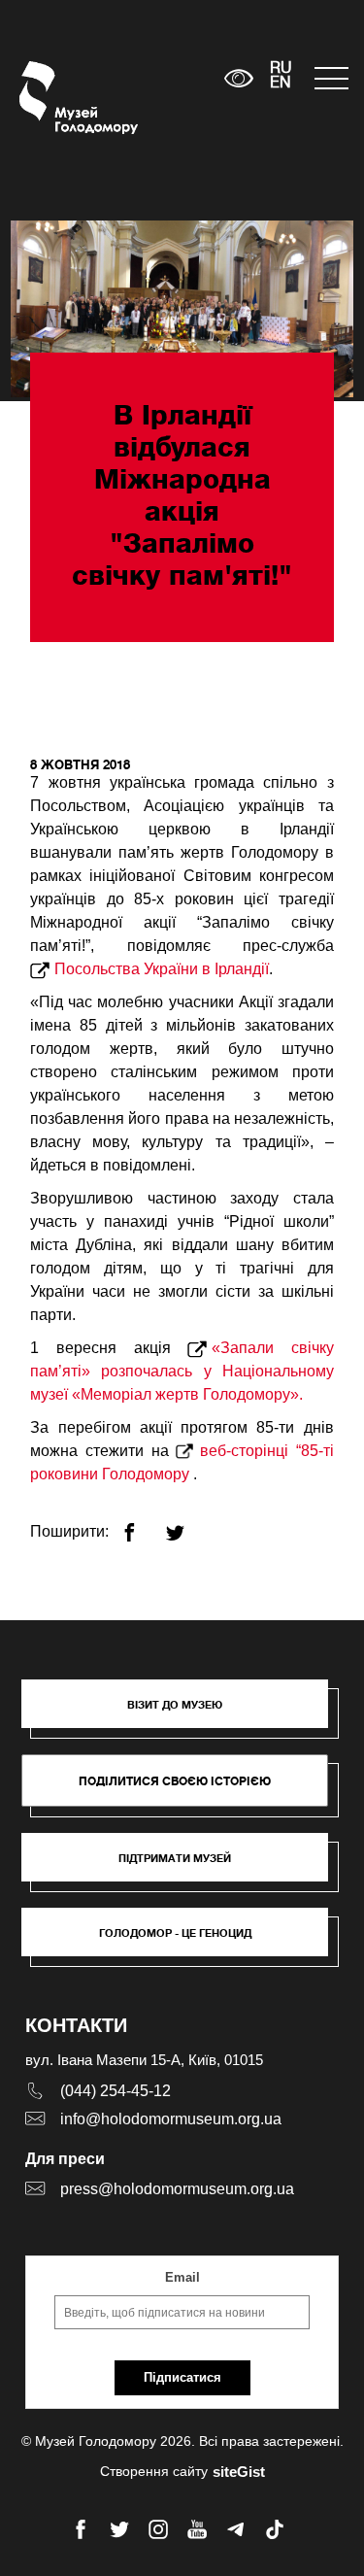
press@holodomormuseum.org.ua (177, 2189)
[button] (184, 1713)
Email (182, 2277)
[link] (184, 1867)
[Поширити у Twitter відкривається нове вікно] (187, 1525)
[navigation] (330, 78)
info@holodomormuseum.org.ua (171, 2119)
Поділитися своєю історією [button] (175, 1781)
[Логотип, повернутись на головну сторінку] (56, 98)
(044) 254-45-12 (116, 2091)
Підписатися (182, 2377)
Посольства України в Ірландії (162, 969)
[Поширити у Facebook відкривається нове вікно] (141, 1525)
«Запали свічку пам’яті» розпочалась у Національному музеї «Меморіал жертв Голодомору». (182, 1371)
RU (281, 69)
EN (281, 84)
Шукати (149, 78)
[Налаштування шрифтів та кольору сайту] (238, 78)
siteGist (239, 2472)
